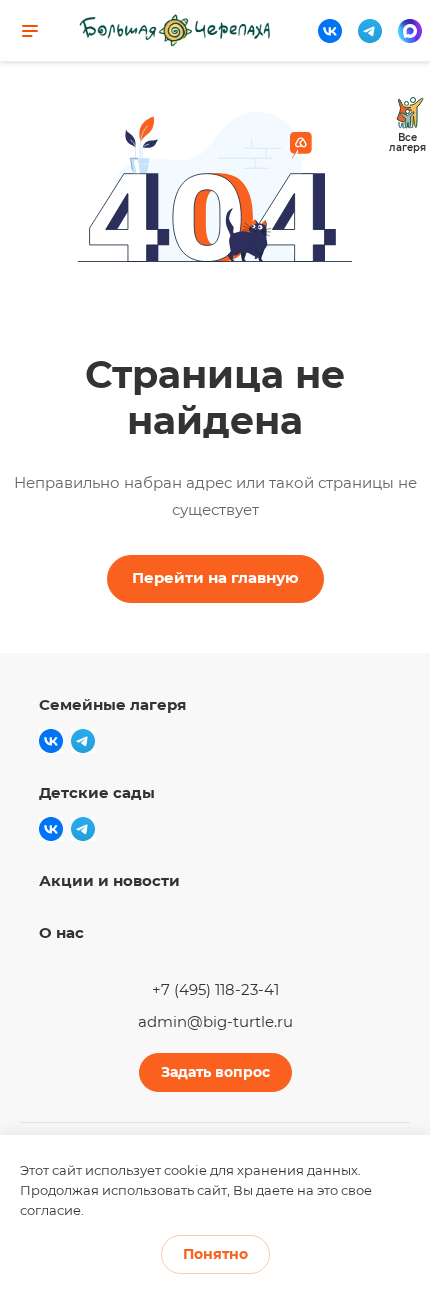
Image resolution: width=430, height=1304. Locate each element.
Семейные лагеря (112, 704)
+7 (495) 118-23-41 (215, 989)
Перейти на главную (215, 577)
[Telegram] (370, 31)
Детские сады (97, 792)
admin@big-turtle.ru (215, 1021)
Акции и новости (109, 880)
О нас (61, 932)
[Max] (410, 31)
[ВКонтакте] (330, 31)
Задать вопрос (215, 1072)
